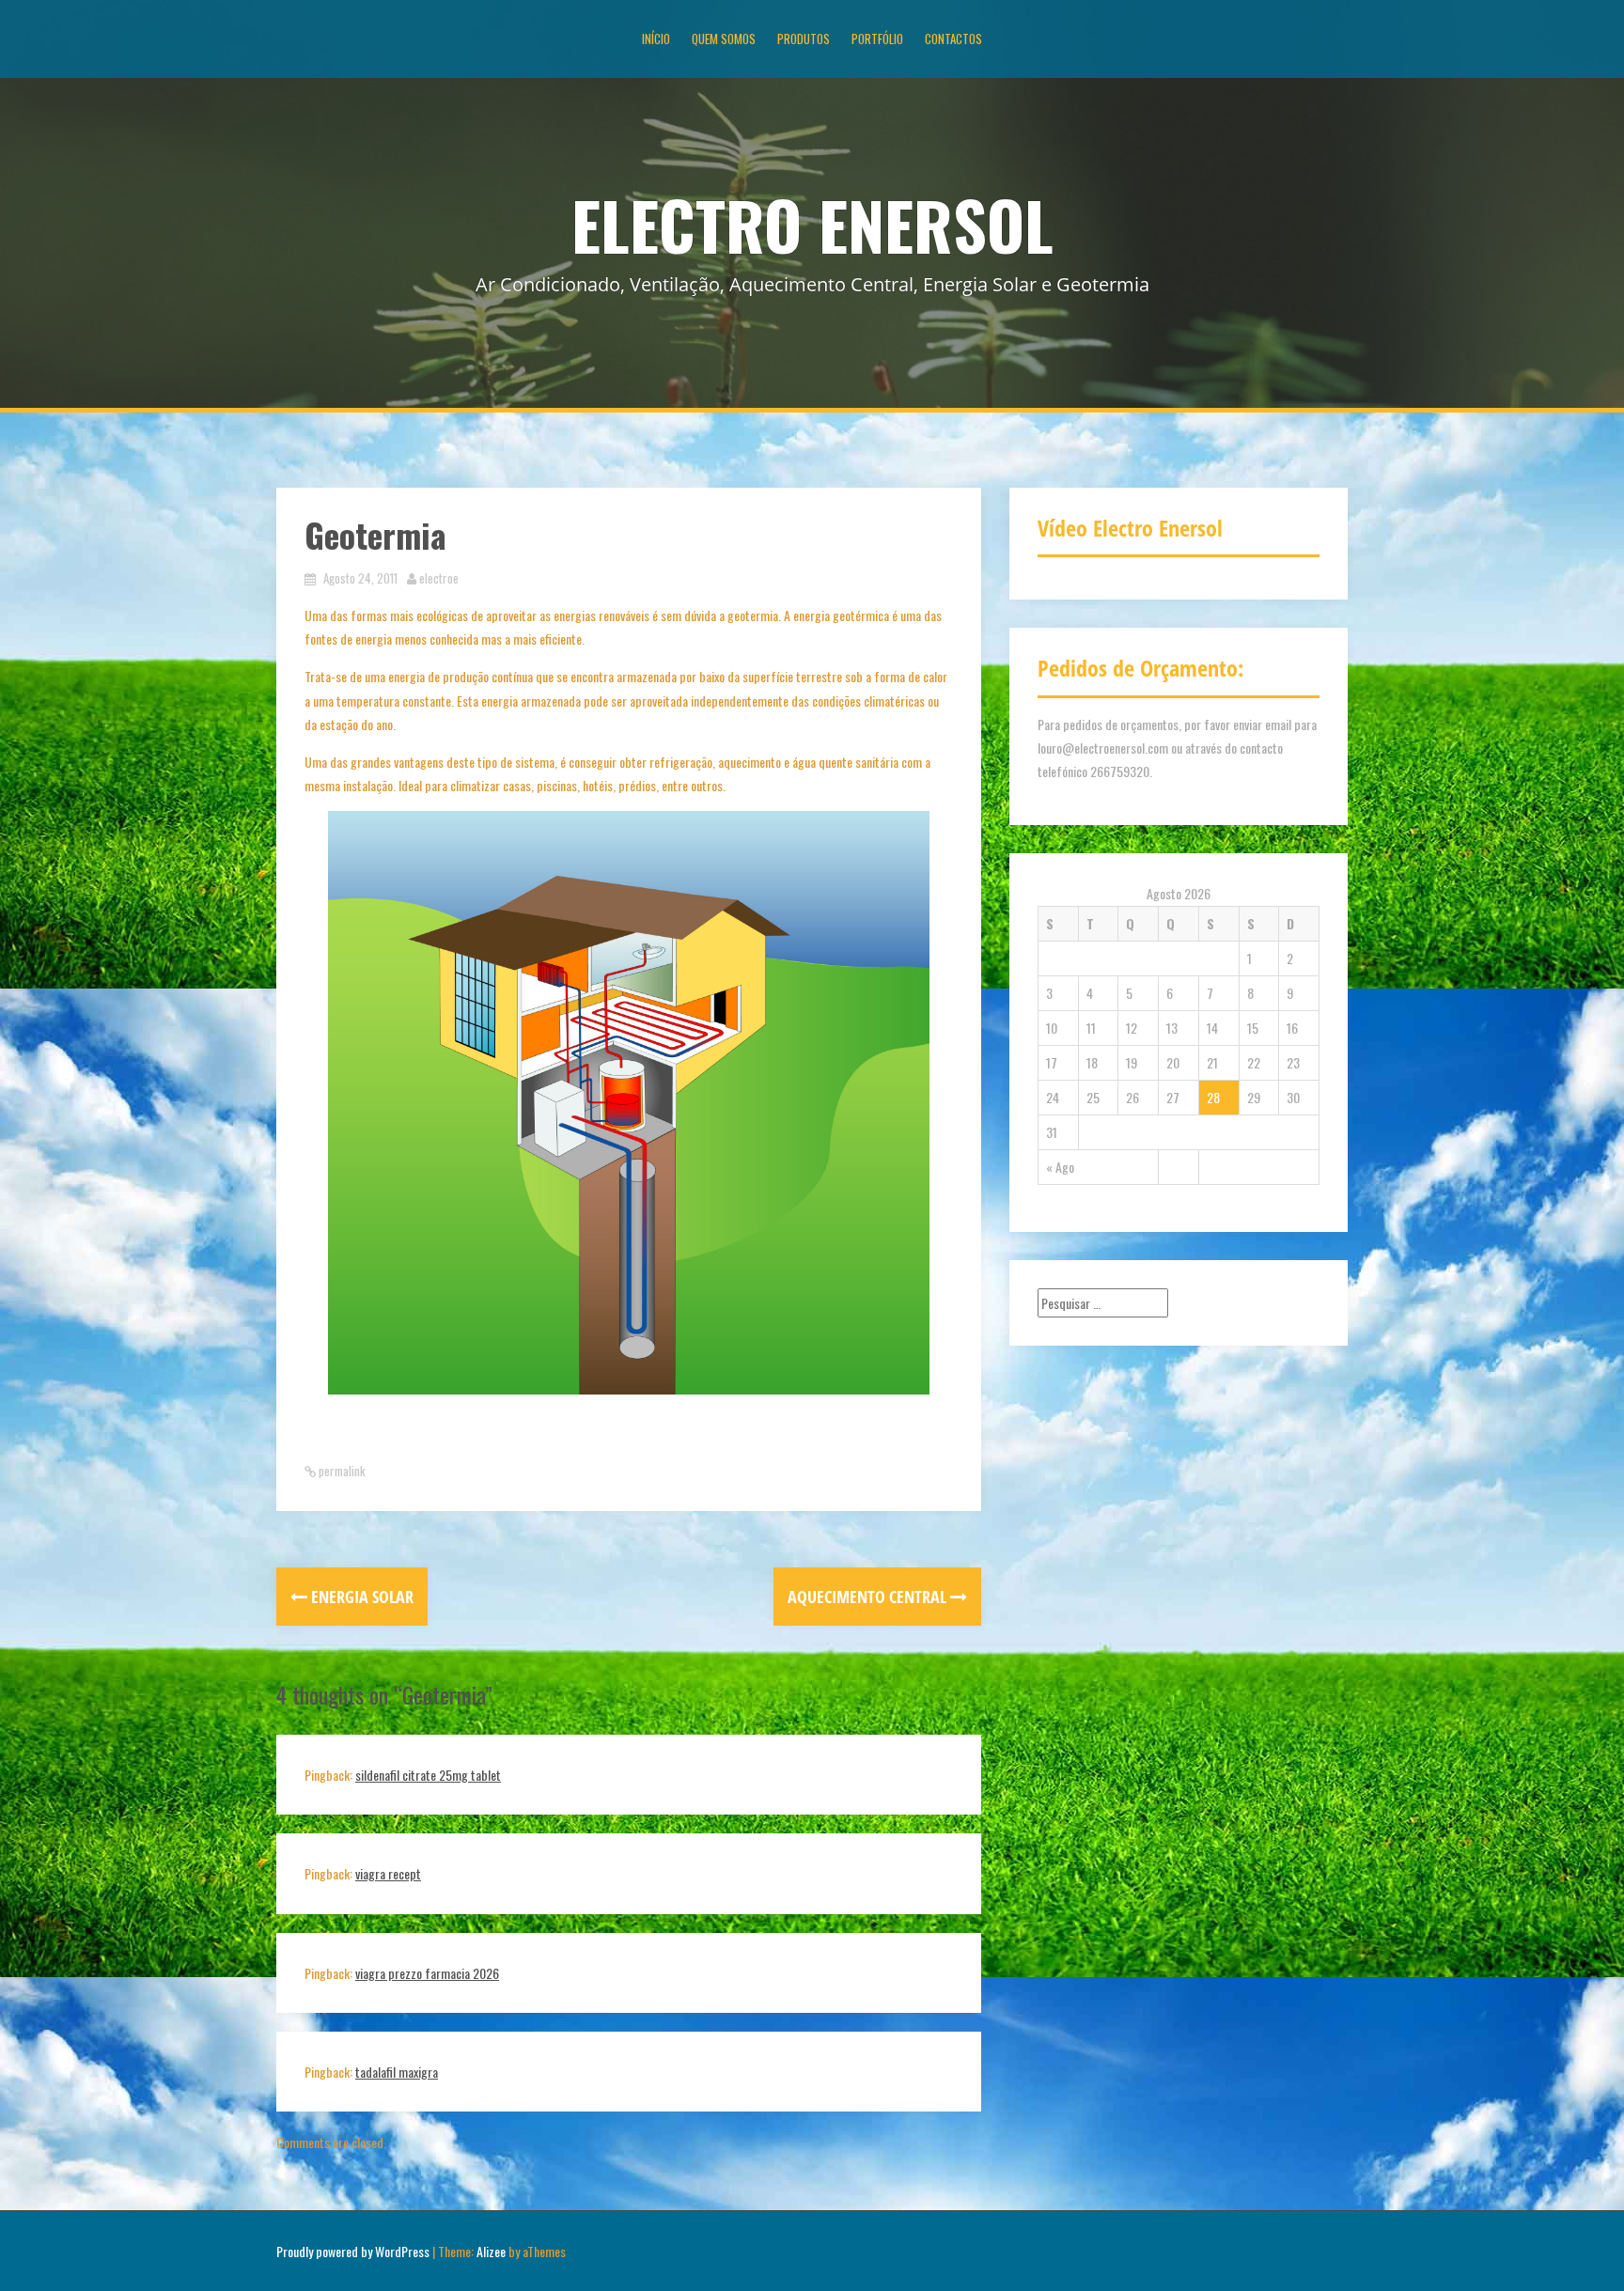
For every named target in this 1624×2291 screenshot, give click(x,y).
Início (656, 39)
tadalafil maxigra (397, 2072)
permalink (341, 1471)
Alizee (491, 2251)
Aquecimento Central (869, 1597)
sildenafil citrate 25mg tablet (428, 1775)
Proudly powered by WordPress (353, 2251)
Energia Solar (360, 1597)
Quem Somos (724, 39)
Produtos (804, 39)
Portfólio (877, 39)
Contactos (953, 39)
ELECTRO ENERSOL (812, 224)
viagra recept (388, 1873)
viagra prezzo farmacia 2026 (427, 1973)
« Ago (1060, 1167)
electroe (439, 578)
